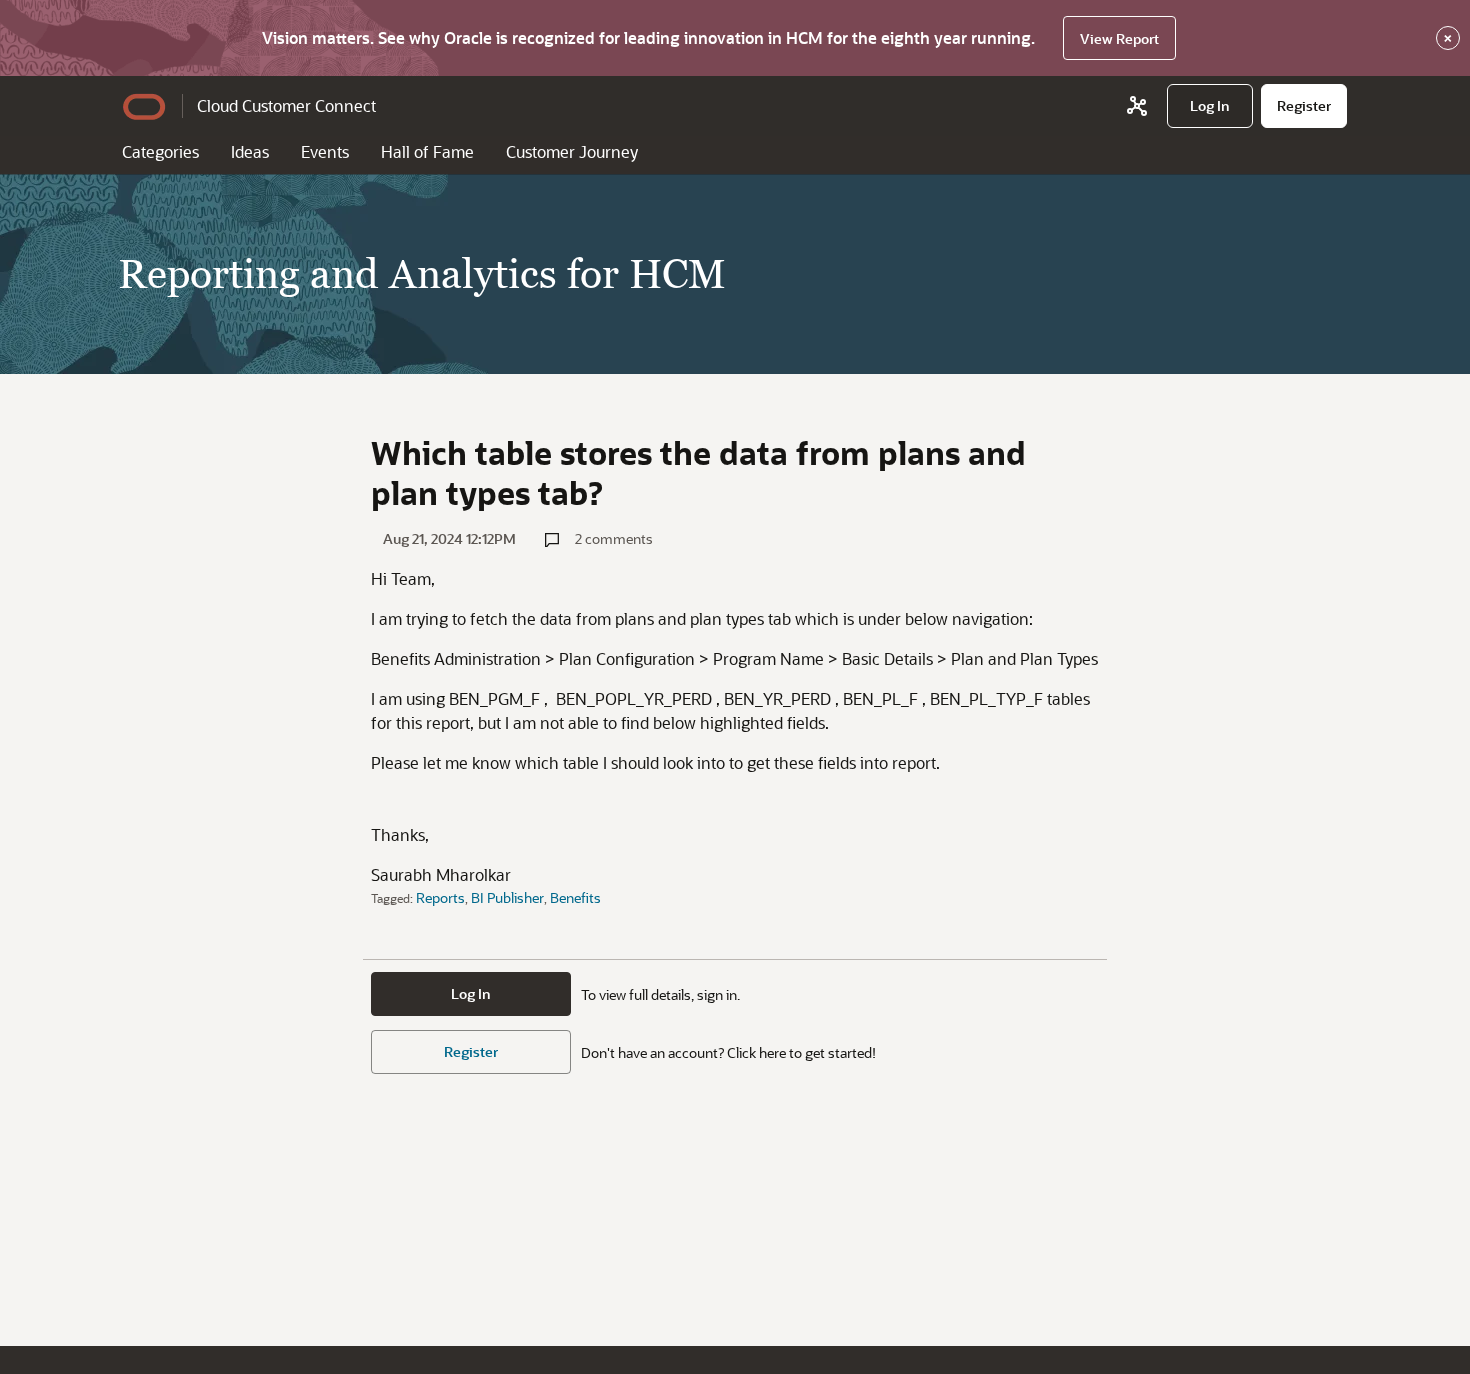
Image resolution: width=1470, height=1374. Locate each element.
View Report (1119, 38)
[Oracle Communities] (1137, 106)
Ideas (250, 151)
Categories (160, 151)
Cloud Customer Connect (286, 105)
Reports (440, 897)
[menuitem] (1210, 106)
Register (471, 1051)
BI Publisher (507, 897)
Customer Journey (572, 151)
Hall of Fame (427, 151)
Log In (471, 993)
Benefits (575, 897)
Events (325, 151)
